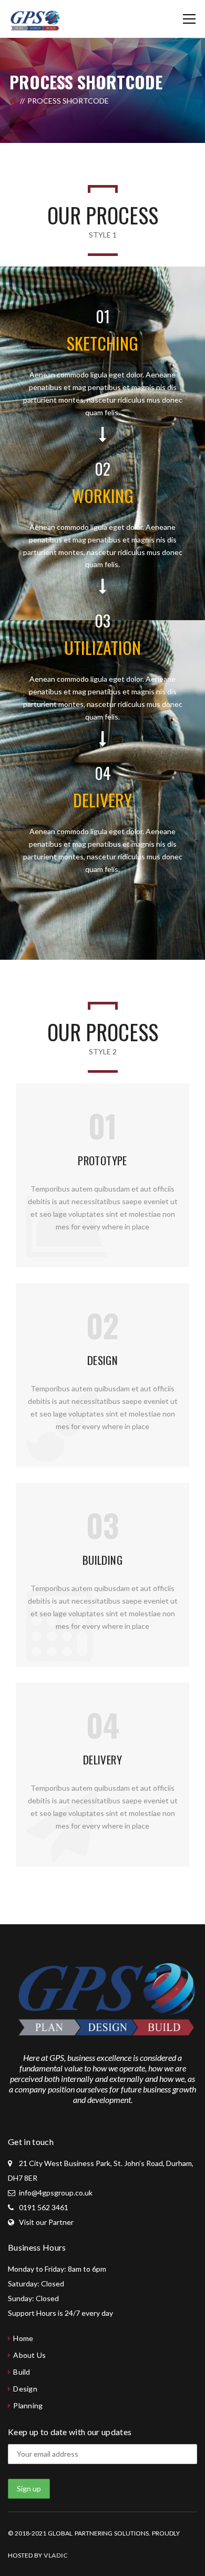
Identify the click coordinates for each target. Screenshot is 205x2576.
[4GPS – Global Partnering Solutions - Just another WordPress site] (34, 19)
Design (25, 2389)
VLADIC (56, 2555)
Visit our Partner (46, 2222)
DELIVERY (102, 800)
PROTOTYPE (102, 1160)
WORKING (103, 495)
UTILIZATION (102, 647)
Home (23, 2338)
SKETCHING (102, 343)
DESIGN (103, 1360)
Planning (28, 2405)
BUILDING (102, 1560)
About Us (29, 2355)
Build (22, 2372)
